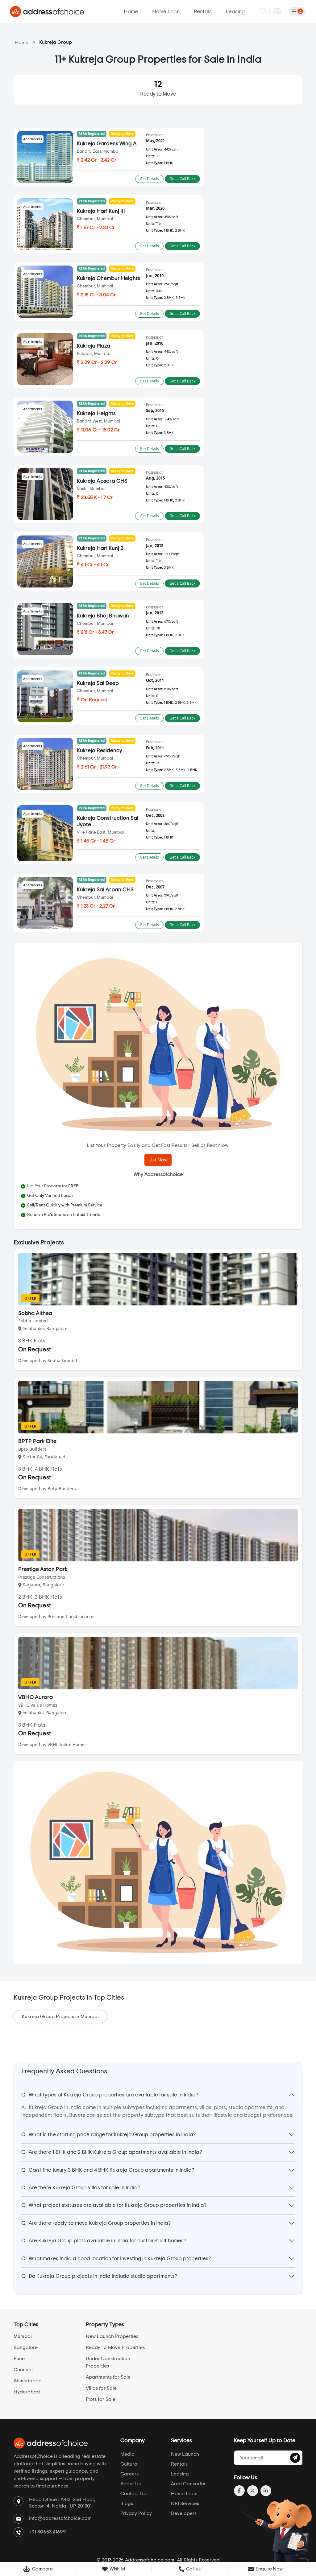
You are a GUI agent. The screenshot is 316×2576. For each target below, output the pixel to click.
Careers (129, 2474)
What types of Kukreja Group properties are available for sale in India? (110, 2095)
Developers (184, 2513)
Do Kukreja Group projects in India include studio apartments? (99, 2276)
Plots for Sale (101, 2399)
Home (131, 12)
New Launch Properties (112, 2336)
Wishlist (117, 2569)
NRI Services (185, 2504)
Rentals (203, 12)
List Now (158, 1160)
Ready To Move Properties (115, 2347)
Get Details (149, 179)
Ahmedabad (28, 2381)
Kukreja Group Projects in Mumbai (60, 2017)
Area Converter (188, 2484)
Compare (42, 2569)
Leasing (235, 12)
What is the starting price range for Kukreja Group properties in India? (108, 2135)
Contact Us (133, 2494)
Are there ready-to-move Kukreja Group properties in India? (96, 2223)
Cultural (129, 2464)
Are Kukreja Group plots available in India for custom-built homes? (104, 2241)
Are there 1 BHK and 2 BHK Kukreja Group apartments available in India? (112, 2152)
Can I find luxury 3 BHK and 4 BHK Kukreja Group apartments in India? (108, 2170)
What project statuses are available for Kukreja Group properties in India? (114, 2205)
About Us (131, 2484)
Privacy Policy (136, 2513)
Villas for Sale (101, 2388)
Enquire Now (269, 2569)
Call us (193, 2569)
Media (127, 2454)
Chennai (23, 2370)
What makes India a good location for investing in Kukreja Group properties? (116, 2259)
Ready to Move (158, 89)
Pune (19, 2359)
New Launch (185, 2454)
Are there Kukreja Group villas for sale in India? (81, 2188)
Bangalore (26, 2347)
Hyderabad (27, 2392)
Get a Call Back (182, 179)
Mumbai (23, 2336)
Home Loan (166, 12)
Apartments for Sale (108, 2377)
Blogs (127, 2504)
